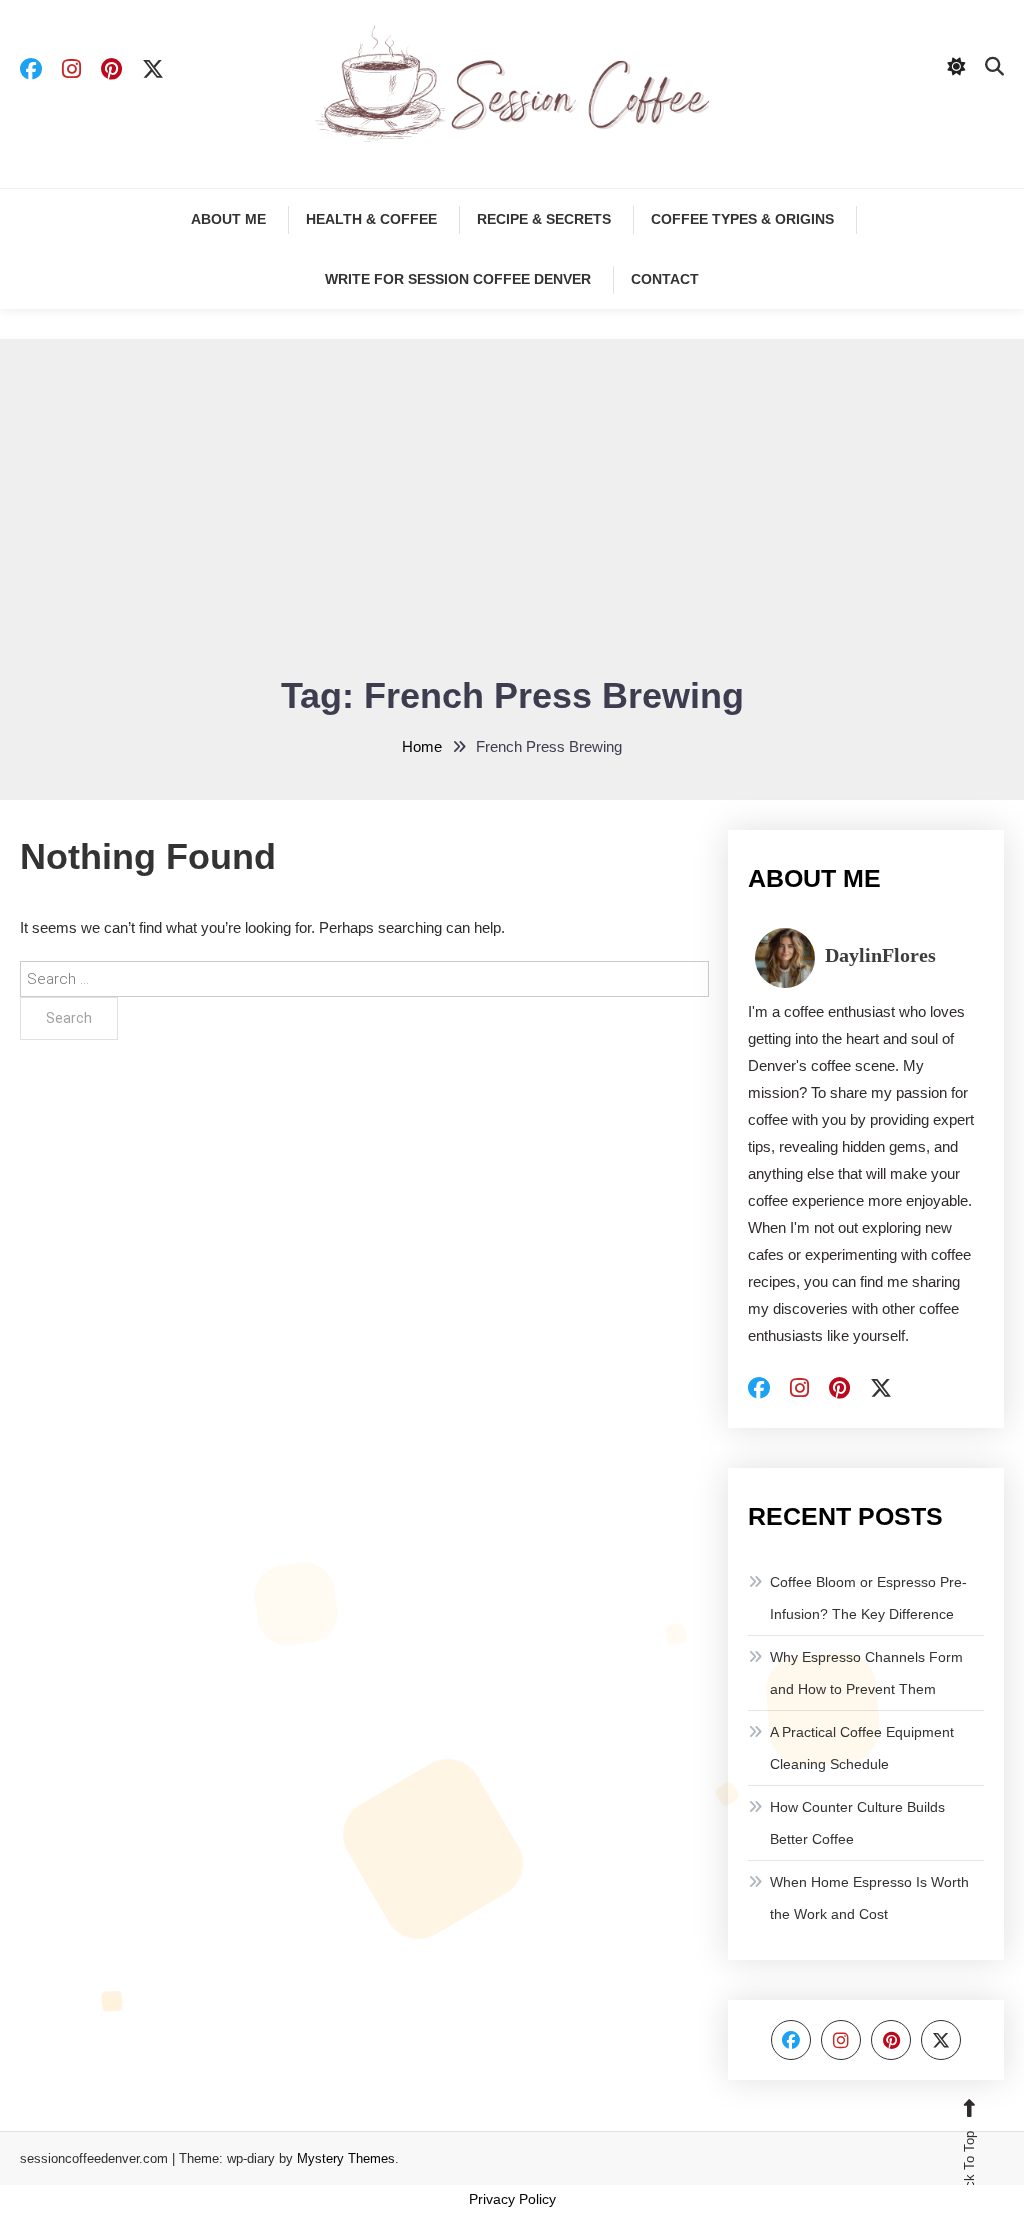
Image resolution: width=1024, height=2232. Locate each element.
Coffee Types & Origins (742, 219)
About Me (228, 219)
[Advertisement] (512, 519)
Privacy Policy (512, 2199)
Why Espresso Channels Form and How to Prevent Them (866, 1673)
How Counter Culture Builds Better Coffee (857, 1823)
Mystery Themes (346, 2158)
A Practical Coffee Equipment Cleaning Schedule (862, 1748)
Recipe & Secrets (544, 219)
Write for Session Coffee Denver (458, 279)
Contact (665, 279)
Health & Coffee (371, 219)
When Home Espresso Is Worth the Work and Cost (869, 1898)
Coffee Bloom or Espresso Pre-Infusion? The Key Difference (868, 1598)
